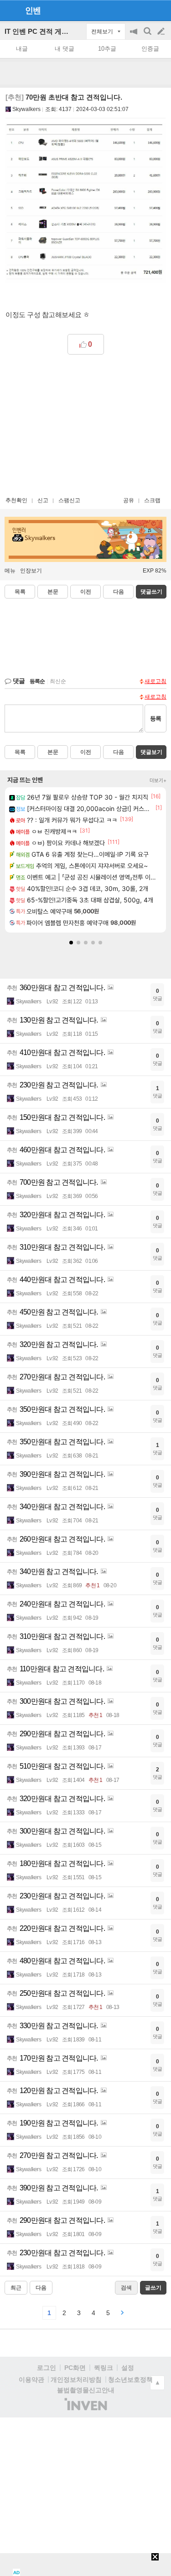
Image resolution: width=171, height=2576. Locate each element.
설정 (128, 2368)
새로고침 (155, 681)
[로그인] (144, 10)
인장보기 (31, 571)
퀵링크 (104, 2368)
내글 (22, 49)
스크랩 (152, 500)
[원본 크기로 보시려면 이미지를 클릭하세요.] (85, 205)
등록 (155, 718)
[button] (71, 943)
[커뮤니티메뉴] (10, 10)
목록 (20, 592)
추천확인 (16, 500)
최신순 (58, 681)
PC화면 (75, 2368)
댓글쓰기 (151, 592)
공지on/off (135, 36)
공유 (129, 500)
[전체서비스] (160, 10)
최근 (16, 2288)
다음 (119, 592)
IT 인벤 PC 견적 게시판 (40, 31)
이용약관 (31, 2380)
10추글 (107, 49)
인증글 (150, 49)
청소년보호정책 (130, 2380)
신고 (43, 500)
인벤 (33, 11)
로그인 (47, 2368)
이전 (86, 592)
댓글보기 (151, 752)
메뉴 (10, 571)
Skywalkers (26, 109)
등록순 (37, 681)
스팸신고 (69, 500)
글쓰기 (162, 32)
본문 (53, 592)
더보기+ (158, 780)
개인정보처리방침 (76, 2380)
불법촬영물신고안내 (86, 2390)
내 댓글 (65, 49)
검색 (148, 36)
